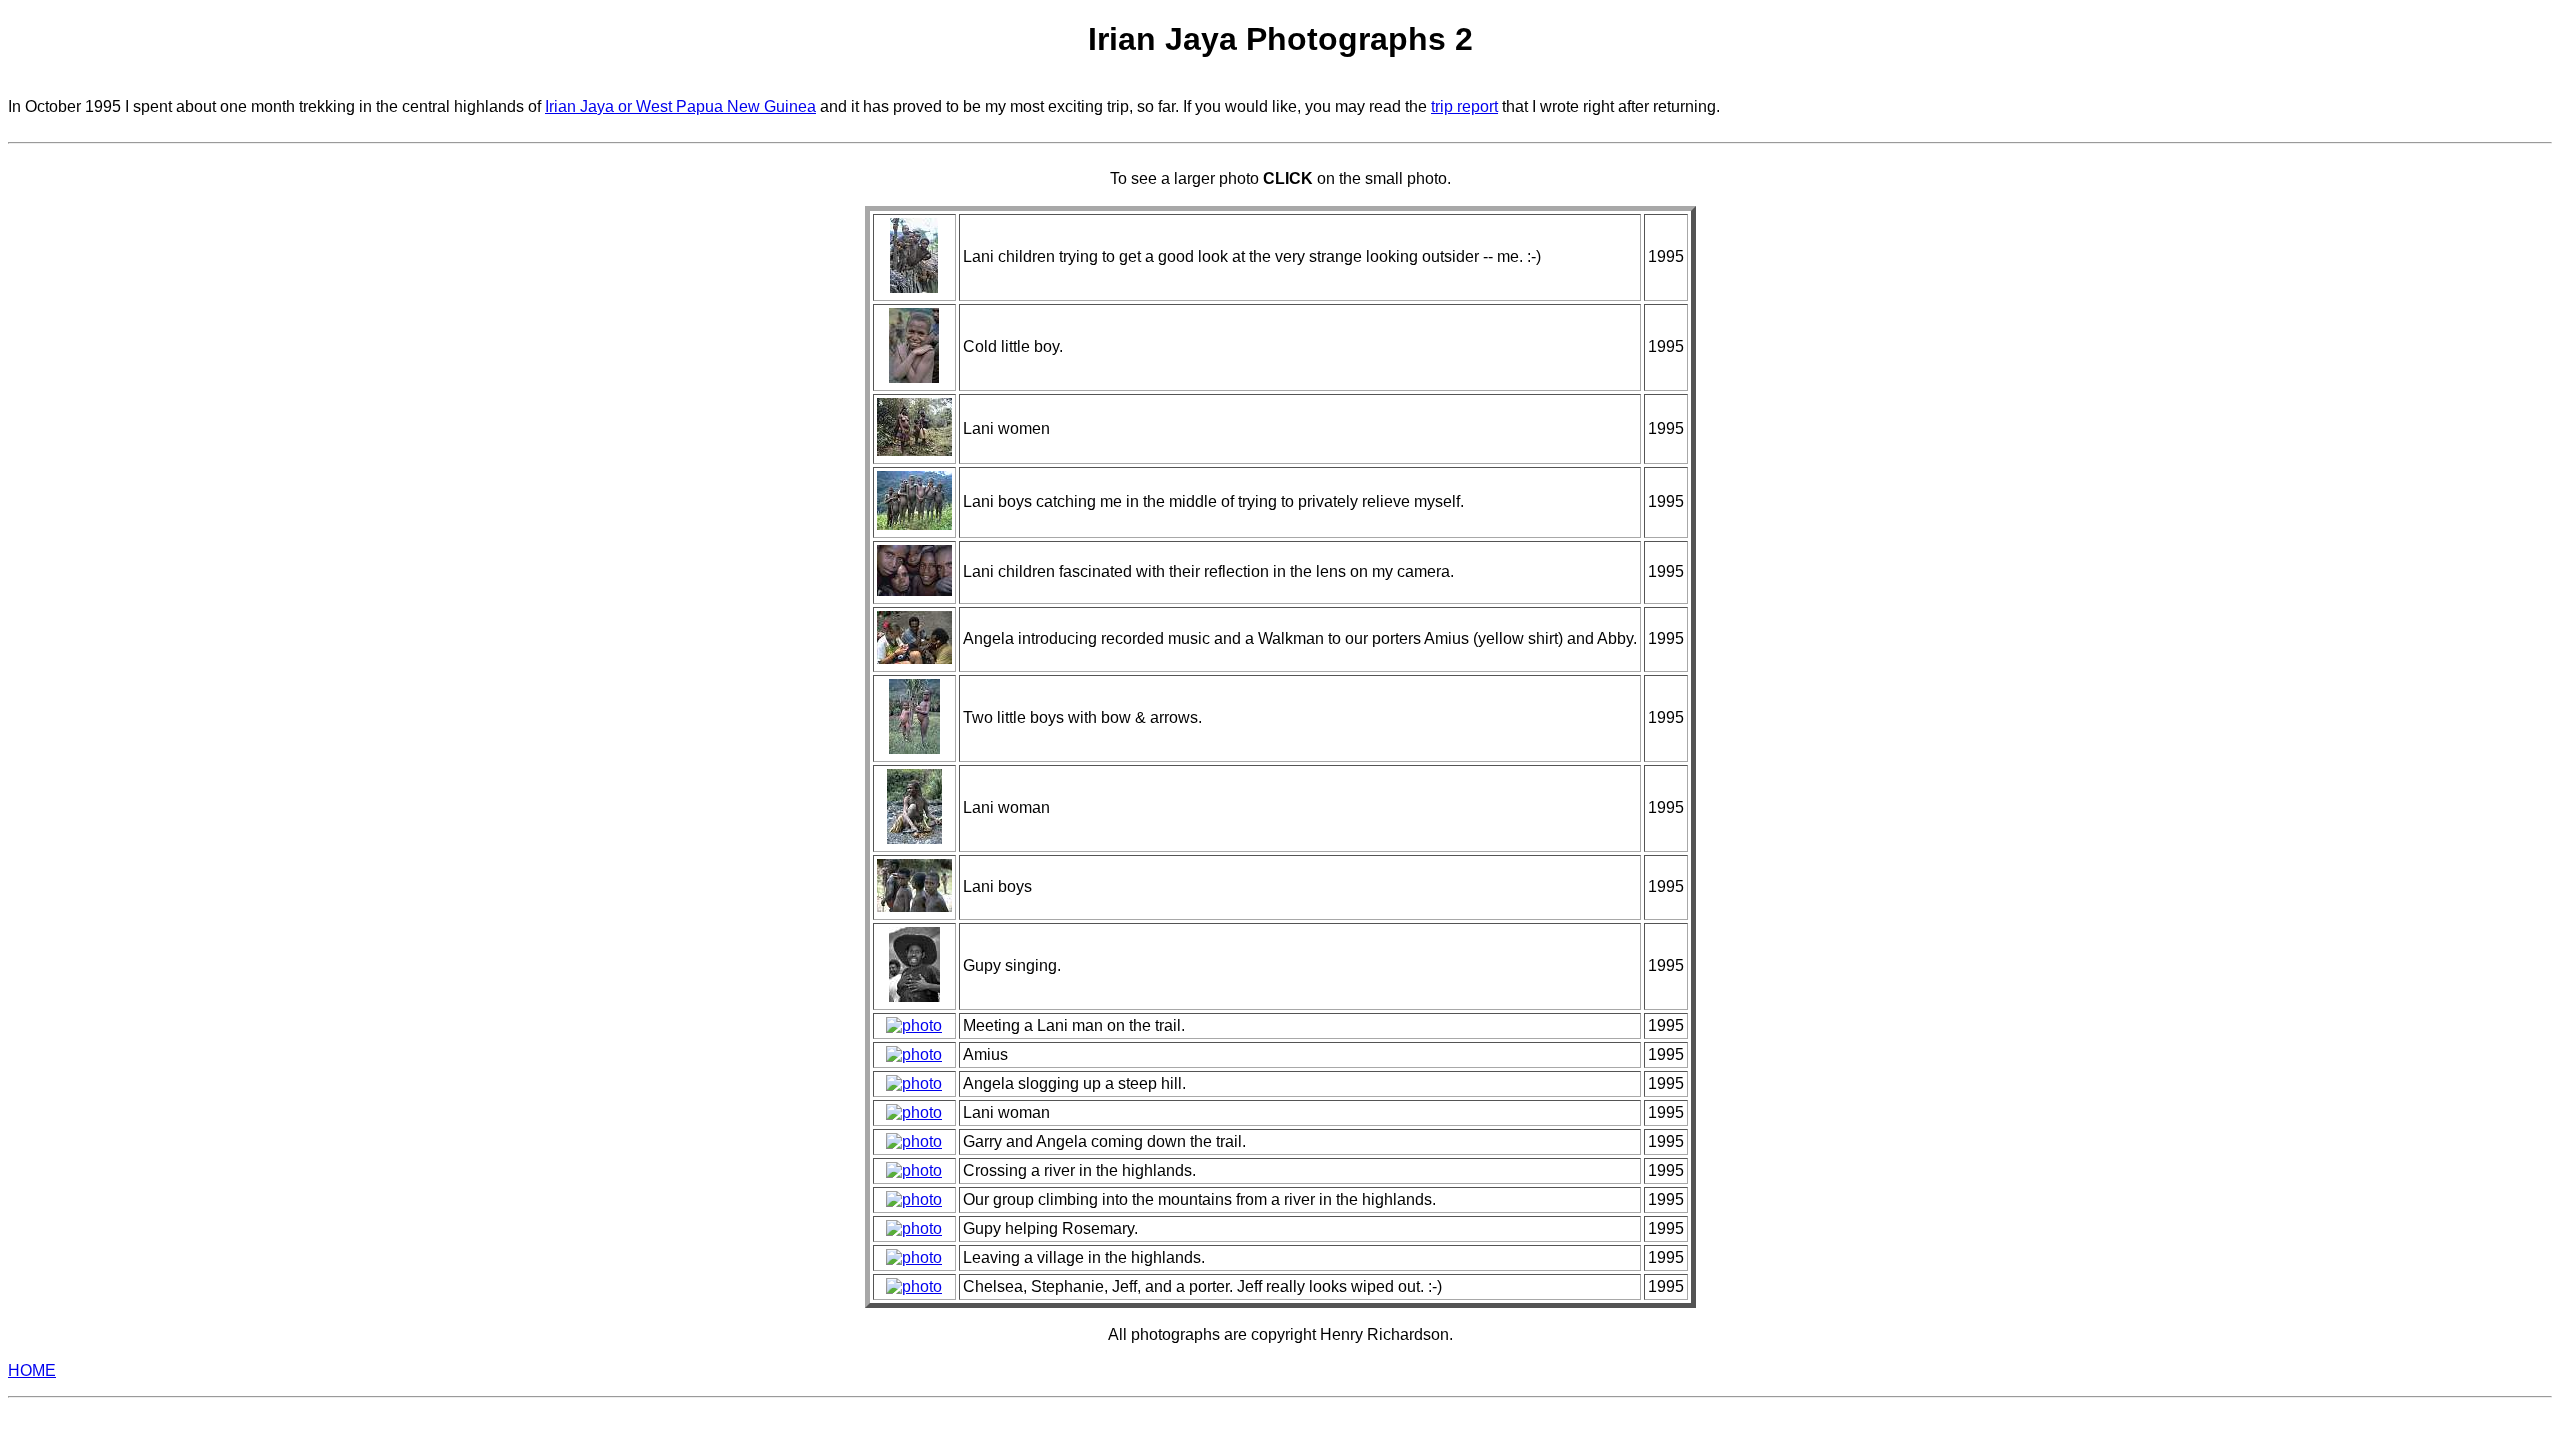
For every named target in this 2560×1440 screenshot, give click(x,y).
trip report (1464, 106)
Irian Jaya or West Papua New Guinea (680, 106)
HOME (32, 1370)
